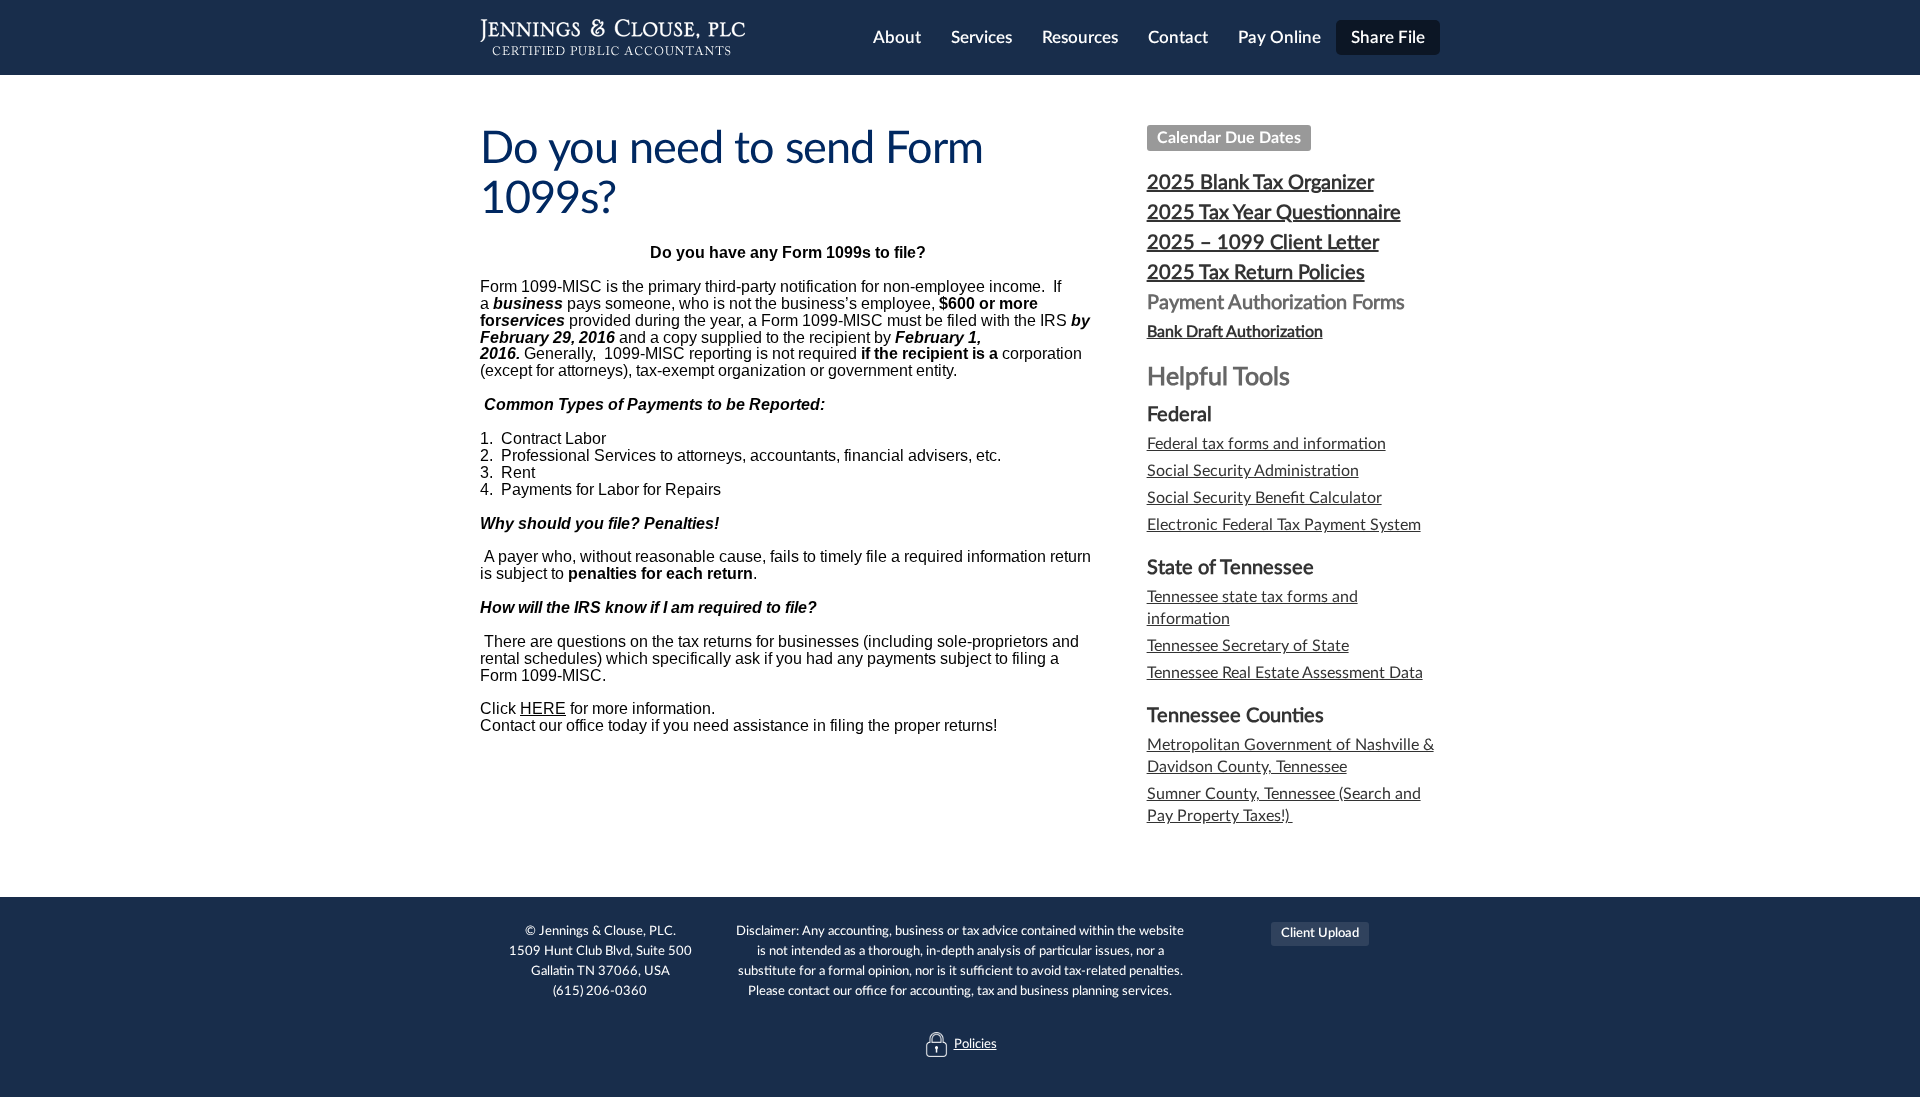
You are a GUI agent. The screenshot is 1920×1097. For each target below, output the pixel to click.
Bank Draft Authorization (1235, 332)
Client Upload (1320, 933)
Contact (1178, 37)
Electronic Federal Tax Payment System (1284, 525)
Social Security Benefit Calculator (1264, 498)
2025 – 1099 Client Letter (1263, 243)
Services (981, 37)
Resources (1080, 37)
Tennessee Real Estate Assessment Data (1285, 673)
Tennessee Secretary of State (1248, 646)
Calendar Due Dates (1229, 138)
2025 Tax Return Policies (1256, 273)
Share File (1388, 37)
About (897, 37)
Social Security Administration (1253, 471)
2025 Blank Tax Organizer (1260, 183)
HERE (543, 708)
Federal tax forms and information (1266, 444)
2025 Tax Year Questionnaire (1274, 213)
